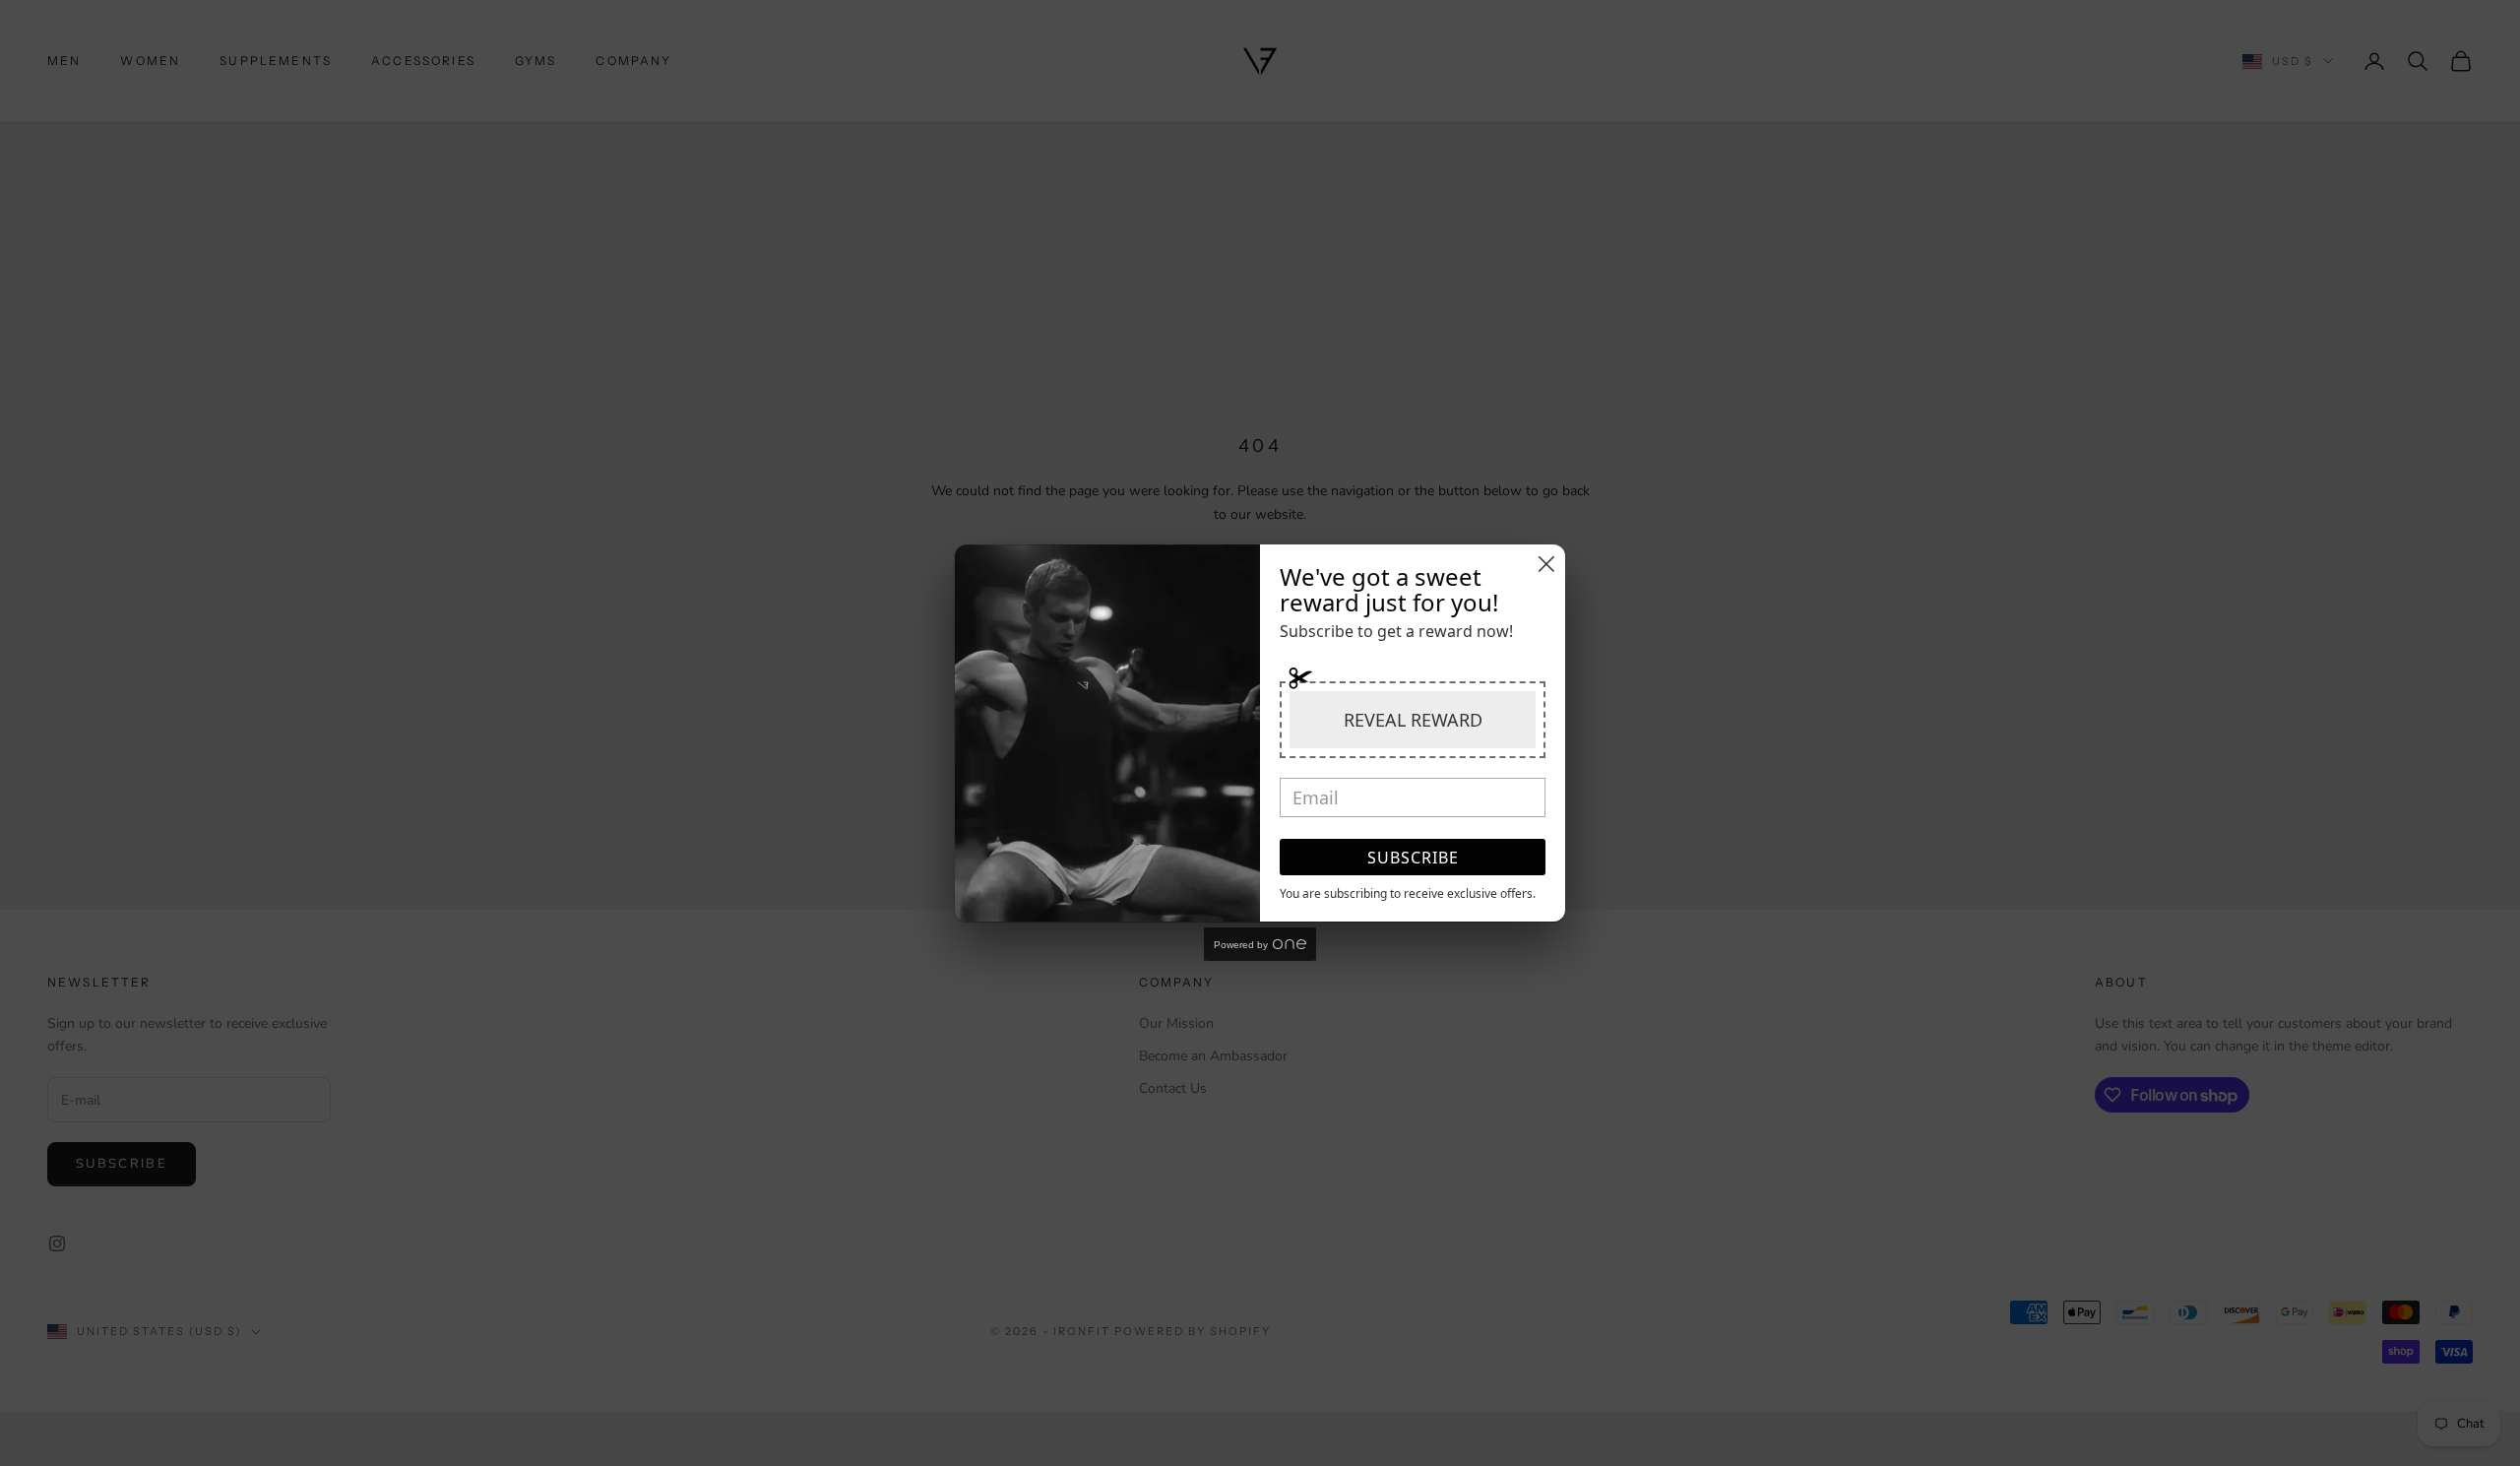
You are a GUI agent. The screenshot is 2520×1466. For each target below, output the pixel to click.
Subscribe (1413, 858)
